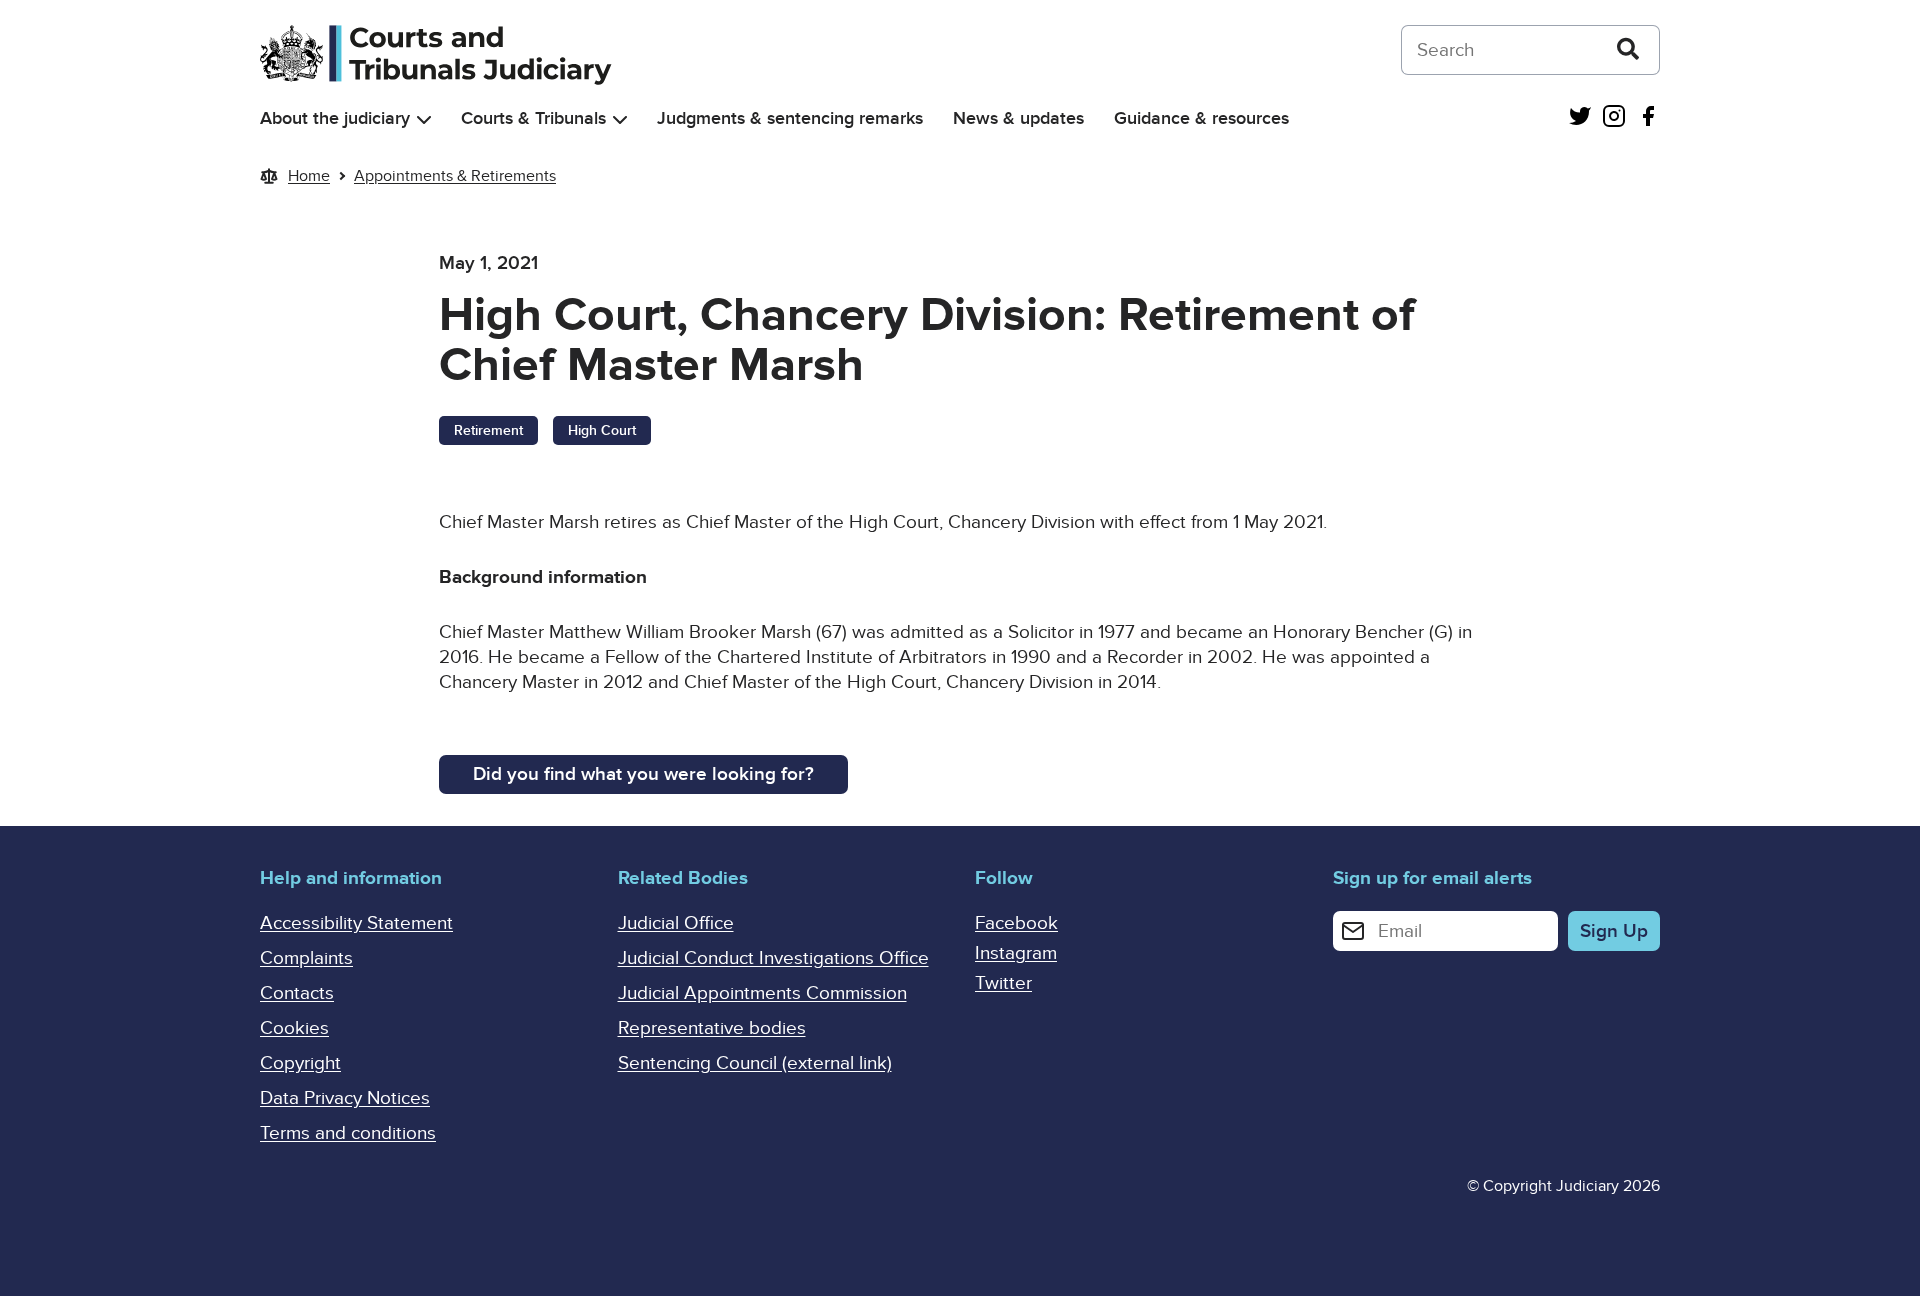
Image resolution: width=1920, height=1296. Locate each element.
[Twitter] (1580, 118)
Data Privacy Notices (345, 1098)
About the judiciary (335, 118)
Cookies (294, 1028)
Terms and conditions (348, 1133)
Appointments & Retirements (455, 176)
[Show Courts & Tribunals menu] (620, 119)
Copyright (300, 1063)
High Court (602, 430)
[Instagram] (1614, 118)
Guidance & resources (1201, 118)
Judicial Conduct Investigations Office (773, 958)
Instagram (1016, 953)
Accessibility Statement (356, 923)
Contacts (297, 993)
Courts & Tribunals (533, 118)
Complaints (306, 958)
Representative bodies (712, 1028)
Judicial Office (676, 923)
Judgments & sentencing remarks (790, 118)
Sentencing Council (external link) (755, 1063)
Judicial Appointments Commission (762, 993)
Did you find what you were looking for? (643, 774)
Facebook (1016, 923)
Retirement (488, 430)
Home (309, 176)
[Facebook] (1648, 118)
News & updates (1018, 118)
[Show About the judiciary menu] (424, 119)
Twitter (1003, 983)
